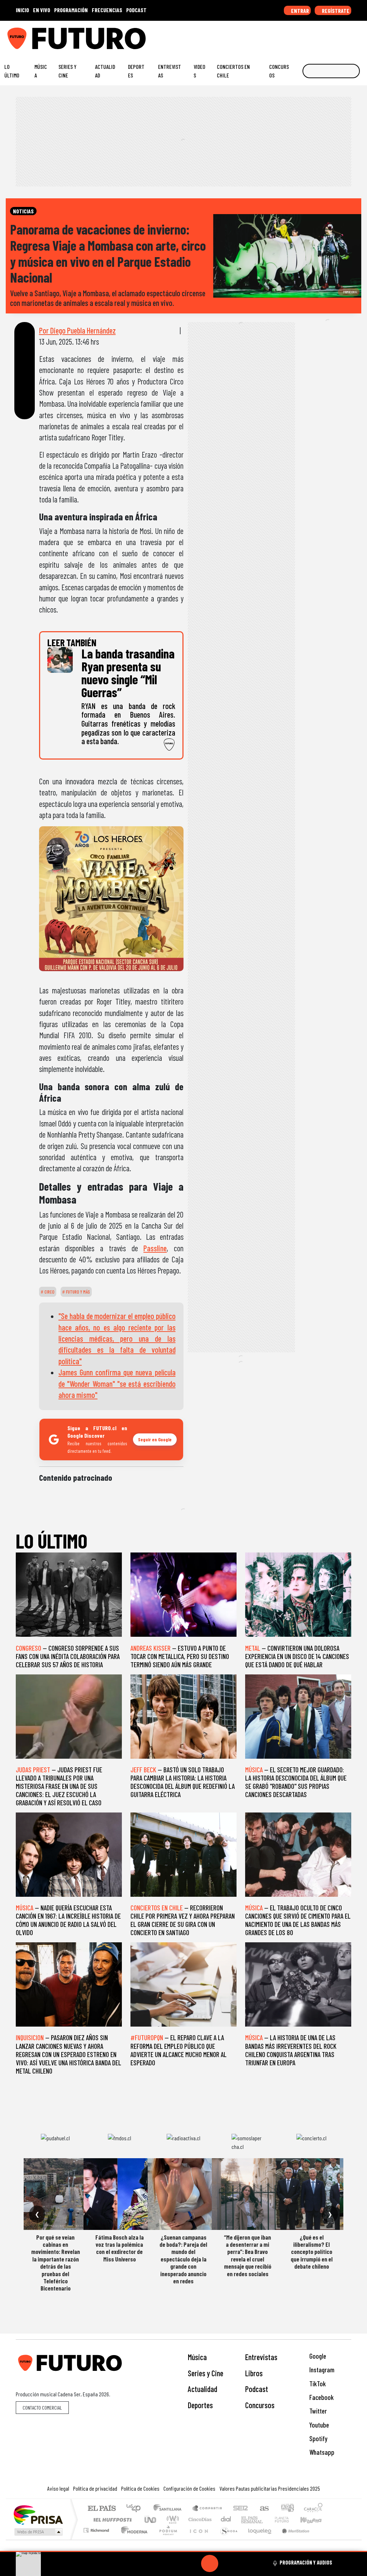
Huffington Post (111, 2520)
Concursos (279, 71)
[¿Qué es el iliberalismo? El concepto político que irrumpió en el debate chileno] (311, 2194)
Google (317, 2356)
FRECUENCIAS (107, 10)
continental (226, 2520)
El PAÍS (102, 2509)
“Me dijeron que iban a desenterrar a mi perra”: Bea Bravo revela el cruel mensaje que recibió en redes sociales (248, 2255)
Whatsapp (321, 2452)
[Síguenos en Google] (282, 36)
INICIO (22, 10)
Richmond (97, 2539)
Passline (155, 1248)
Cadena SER (240, 2509)
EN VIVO (42, 10)
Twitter (317, 2411)
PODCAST (136, 10)
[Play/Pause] (210, 2563)
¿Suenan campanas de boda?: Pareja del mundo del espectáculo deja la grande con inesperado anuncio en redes (183, 2259)
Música (41, 71)
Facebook (321, 2397)
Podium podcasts (97, 2528)
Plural (166, 2539)
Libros (254, 2373)
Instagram (321, 2370)
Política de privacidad (95, 2488)
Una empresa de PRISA (38, 2514)
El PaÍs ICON (197, 2539)
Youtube (318, 2425)
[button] (183, 2551)
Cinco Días (199, 2520)
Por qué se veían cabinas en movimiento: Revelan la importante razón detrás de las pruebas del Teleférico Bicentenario (56, 2263)
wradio (171, 2520)
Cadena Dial (289, 2520)
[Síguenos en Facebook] (315, 36)
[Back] (175, 2563)
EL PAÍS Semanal (246, 2520)
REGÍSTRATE (335, 11)
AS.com (263, 2509)
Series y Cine (67, 71)
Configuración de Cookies (189, 2488)
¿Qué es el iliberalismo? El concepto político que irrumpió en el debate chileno (312, 2252)
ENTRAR (299, 11)
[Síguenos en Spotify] (348, 36)
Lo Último (12, 71)
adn (287, 2509)
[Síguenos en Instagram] (293, 36)
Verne (267, 2520)
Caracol (313, 2509)
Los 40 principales (136, 2509)
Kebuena (314, 2520)
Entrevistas (170, 71)
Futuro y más (77, 1292)
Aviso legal (58, 2488)
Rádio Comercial (324, 2539)
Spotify (318, 2438)
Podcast (257, 2389)
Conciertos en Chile (233, 71)
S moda (227, 2539)
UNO (151, 2520)
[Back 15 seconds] (192, 2563)
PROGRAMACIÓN (71, 10)
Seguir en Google (155, 1439)
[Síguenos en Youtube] (337, 36)
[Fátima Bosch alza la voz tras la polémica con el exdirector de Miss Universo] (119, 2194)
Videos (199, 71)
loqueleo (257, 2539)
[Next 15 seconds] (227, 2563)
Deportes (136, 71)
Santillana (170, 2509)
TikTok (317, 2384)
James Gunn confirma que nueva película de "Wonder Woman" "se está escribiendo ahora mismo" (117, 1383)
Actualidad (105, 71)
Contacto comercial (42, 2408)
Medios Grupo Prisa (38, 2532)
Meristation (292, 2539)
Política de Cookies (140, 2488)
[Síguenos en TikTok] (304, 36)
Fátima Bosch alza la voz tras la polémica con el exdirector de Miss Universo (120, 2248)
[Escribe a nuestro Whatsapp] (359, 36)
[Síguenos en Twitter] (326, 36)
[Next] (244, 2563)
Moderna (132, 2539)
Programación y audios (306, 2562)
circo (49, 1292)
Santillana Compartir (208, 2509)
